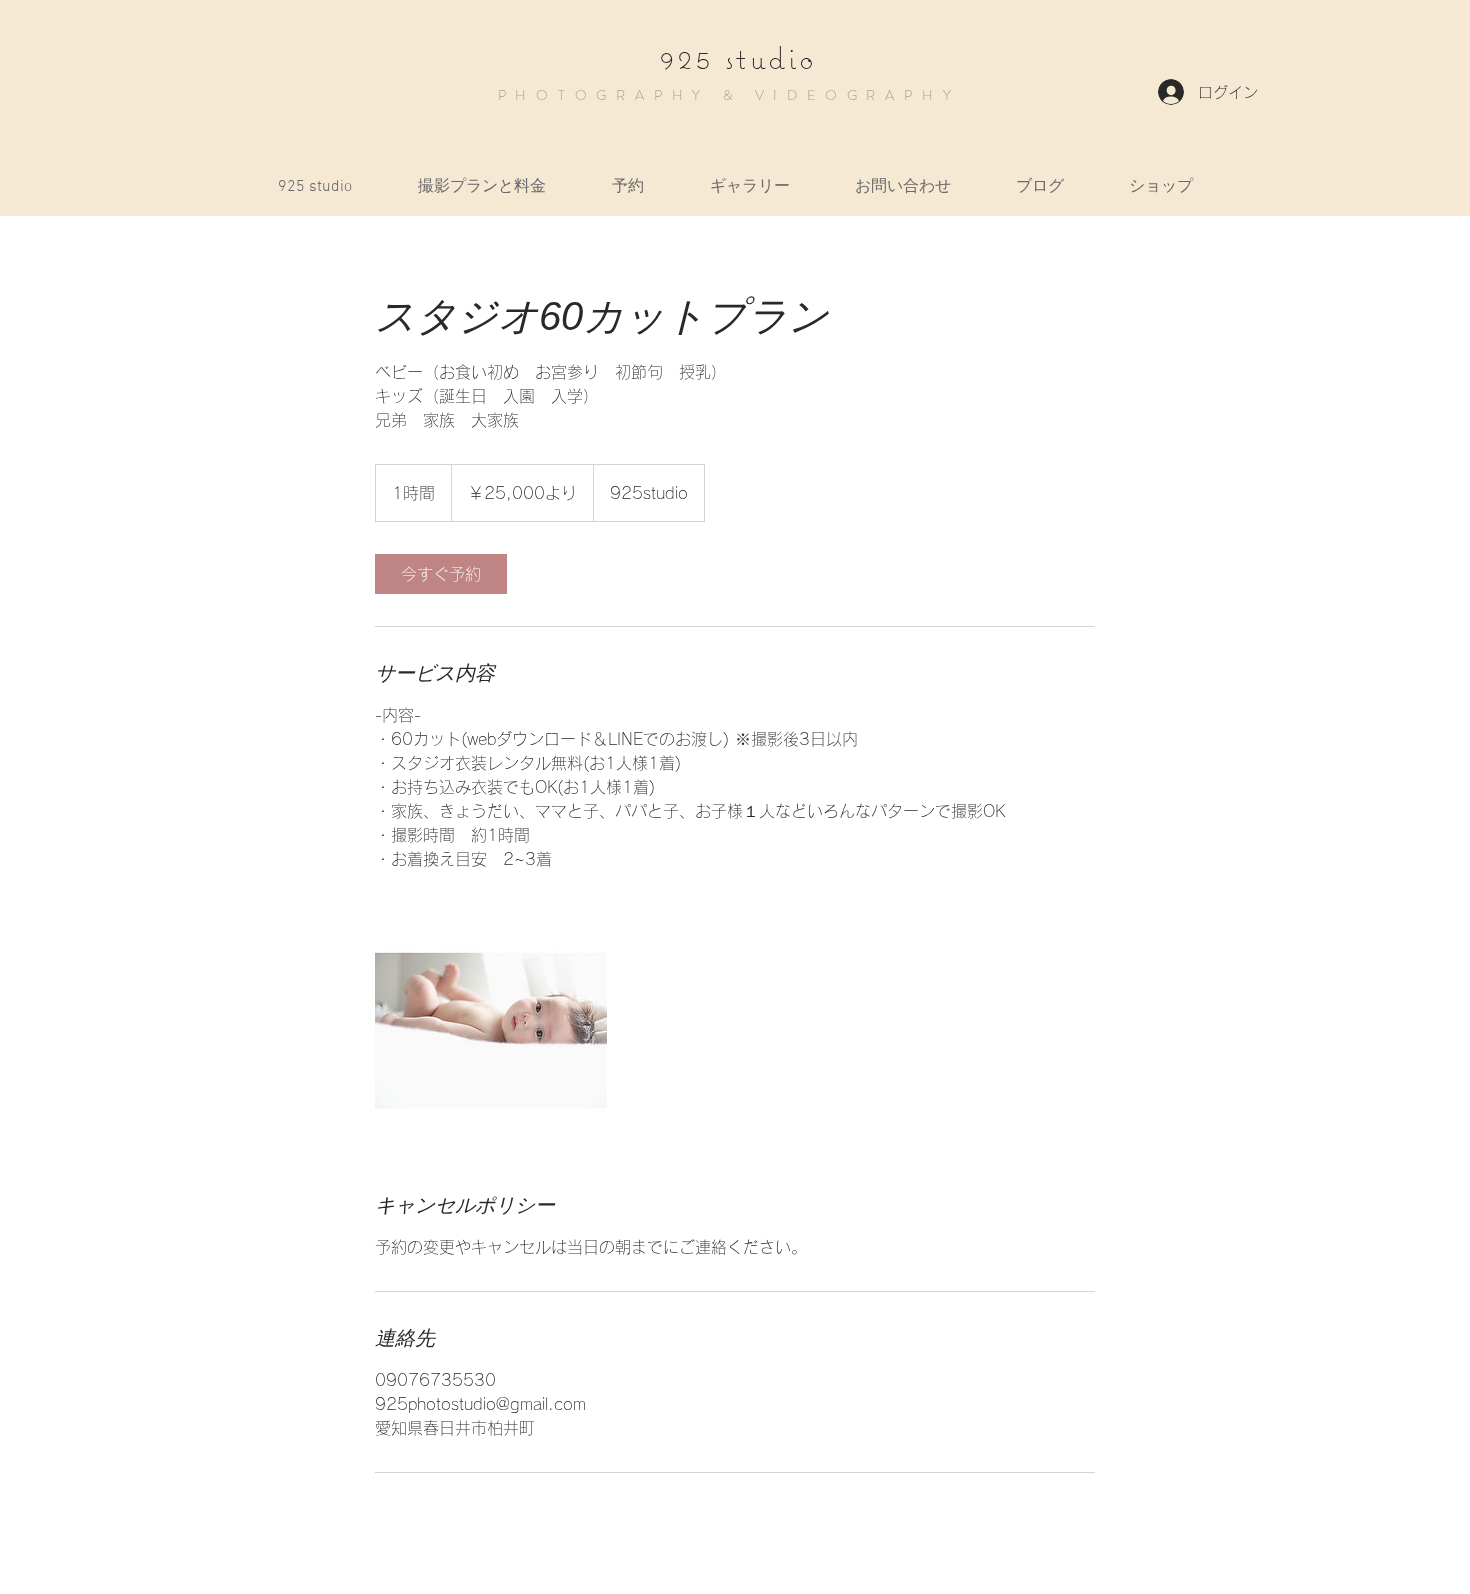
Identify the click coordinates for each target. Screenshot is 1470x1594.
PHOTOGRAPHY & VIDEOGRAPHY (729, 95)
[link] (441, 574)
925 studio (738, 58)
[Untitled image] (491, 1031)
